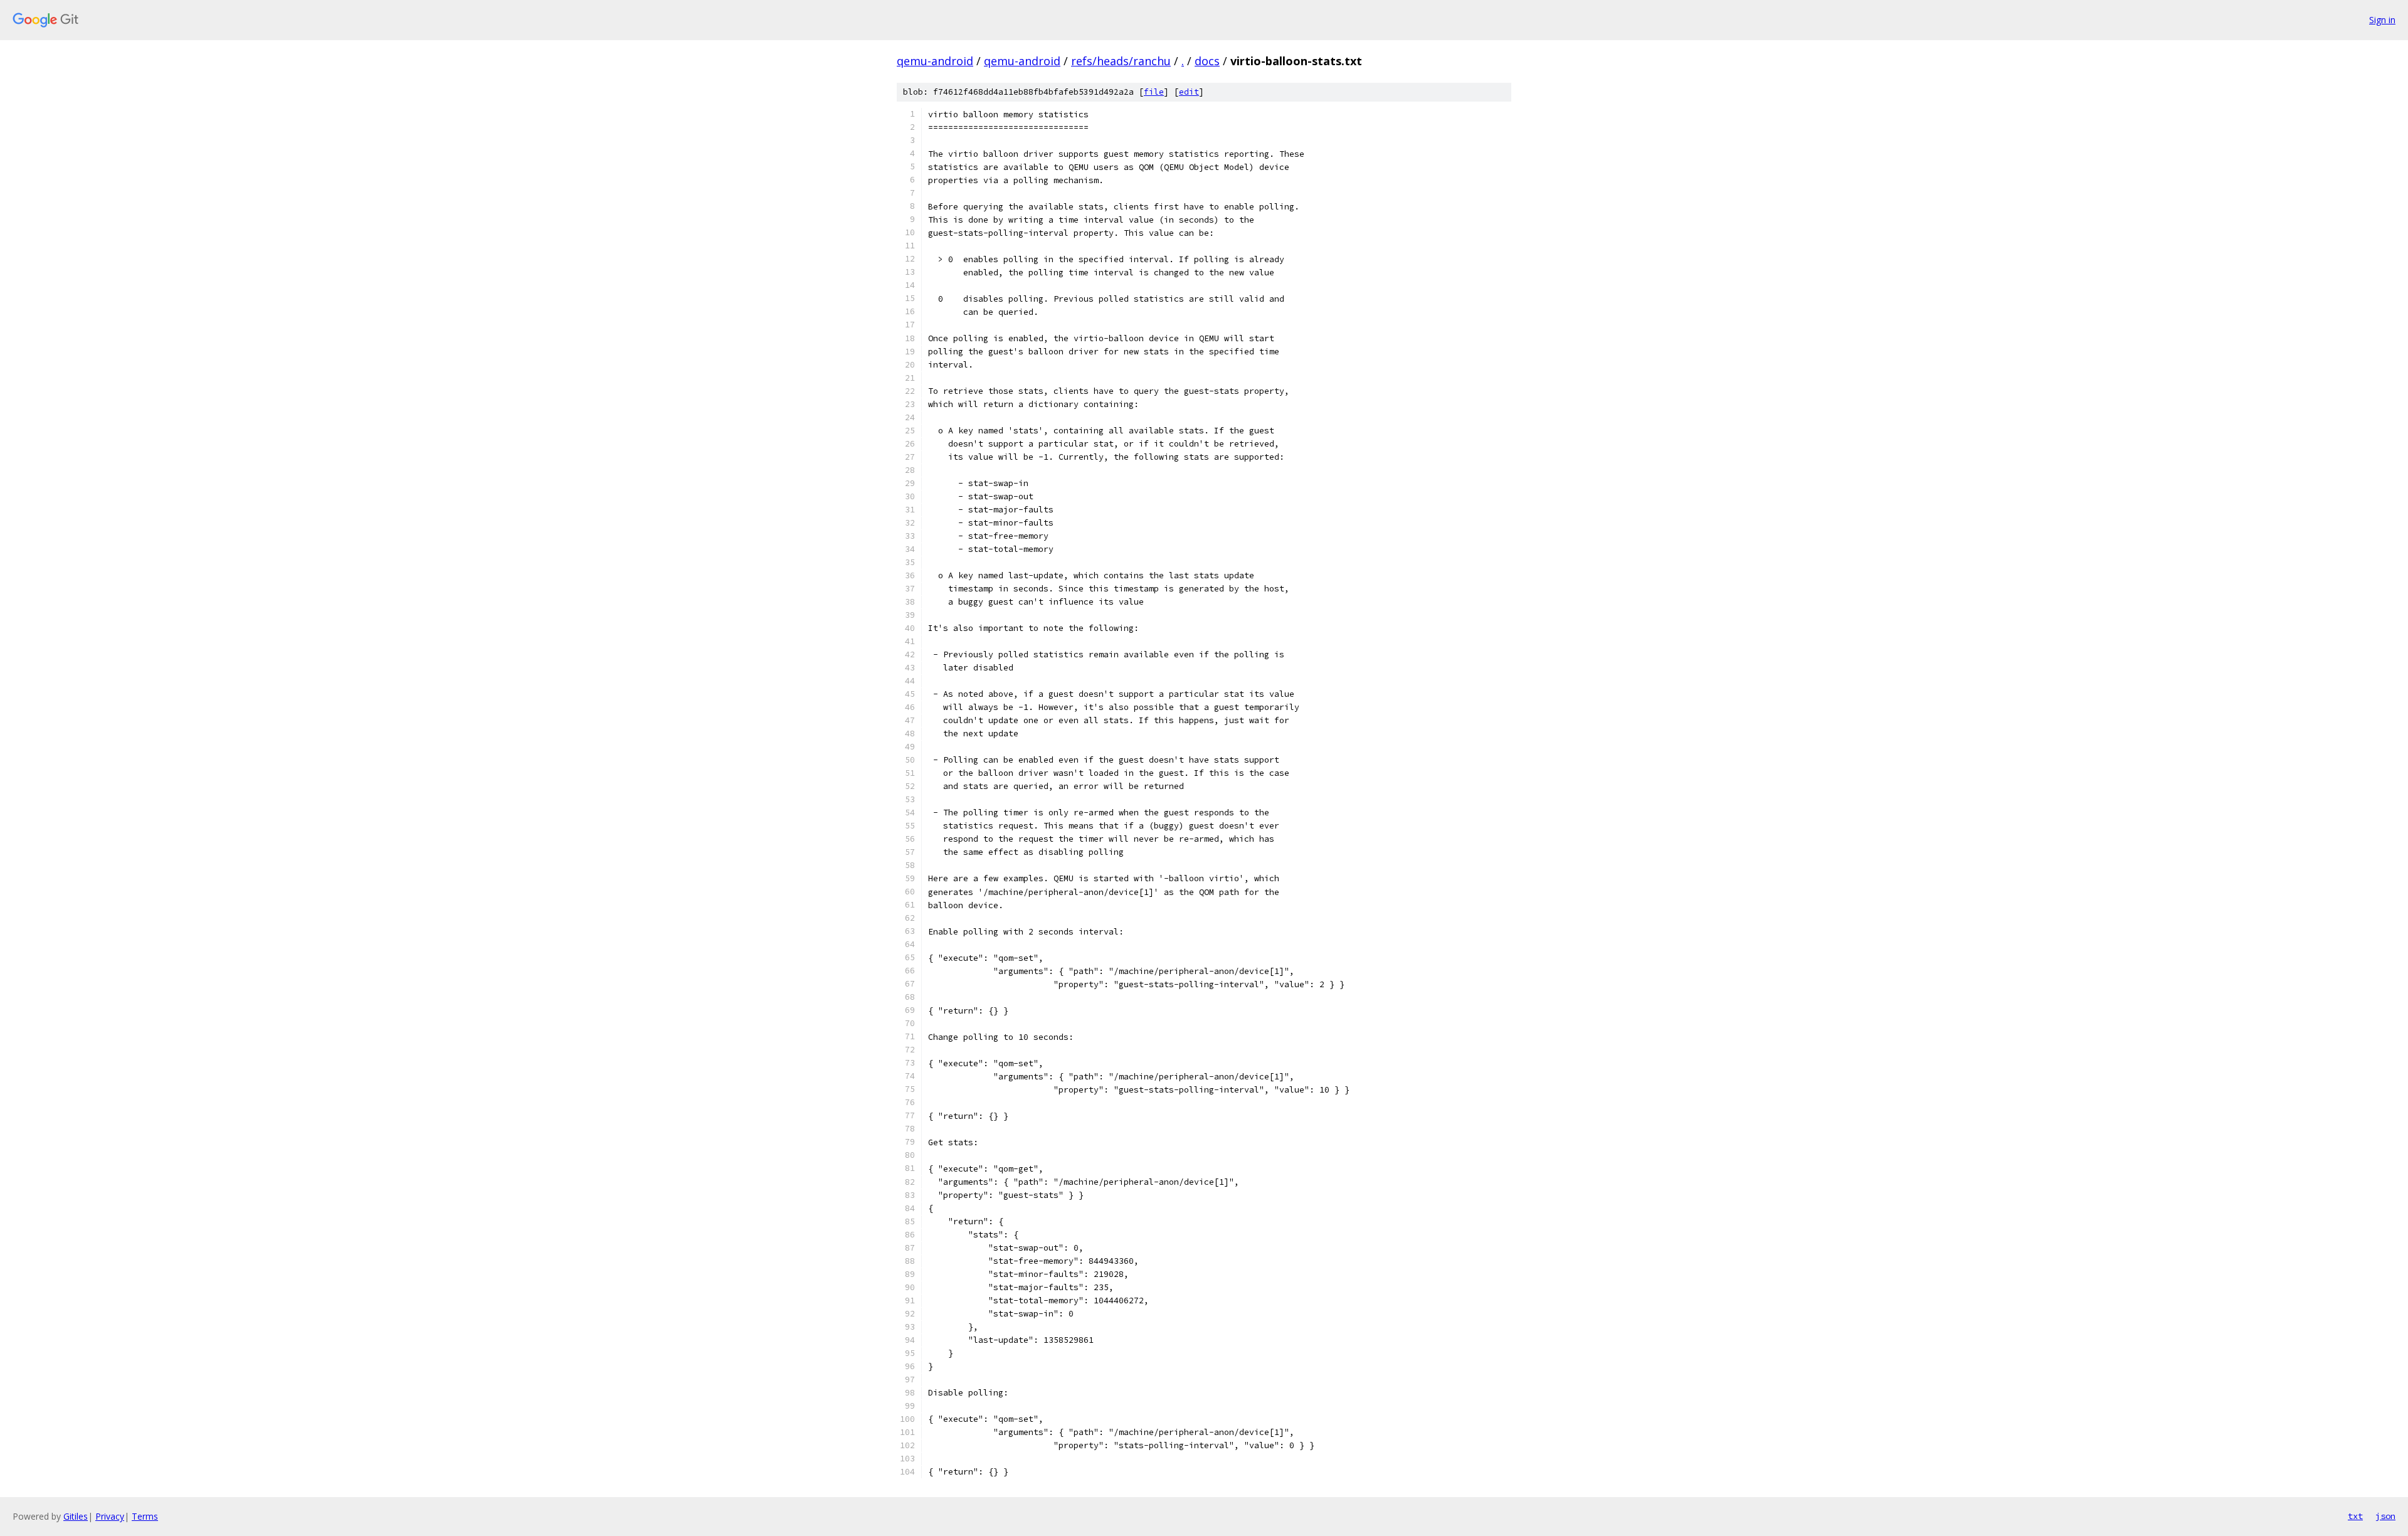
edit (1189, 92)
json (2385, 1516)
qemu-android (935, 61)
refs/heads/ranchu (1121, 61)
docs (1207, 61)
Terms (145, 1516)
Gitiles (76, 1516)
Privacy (110, 1516)
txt (2355, 1516)
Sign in (2382, 20)
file (1154, 92)
